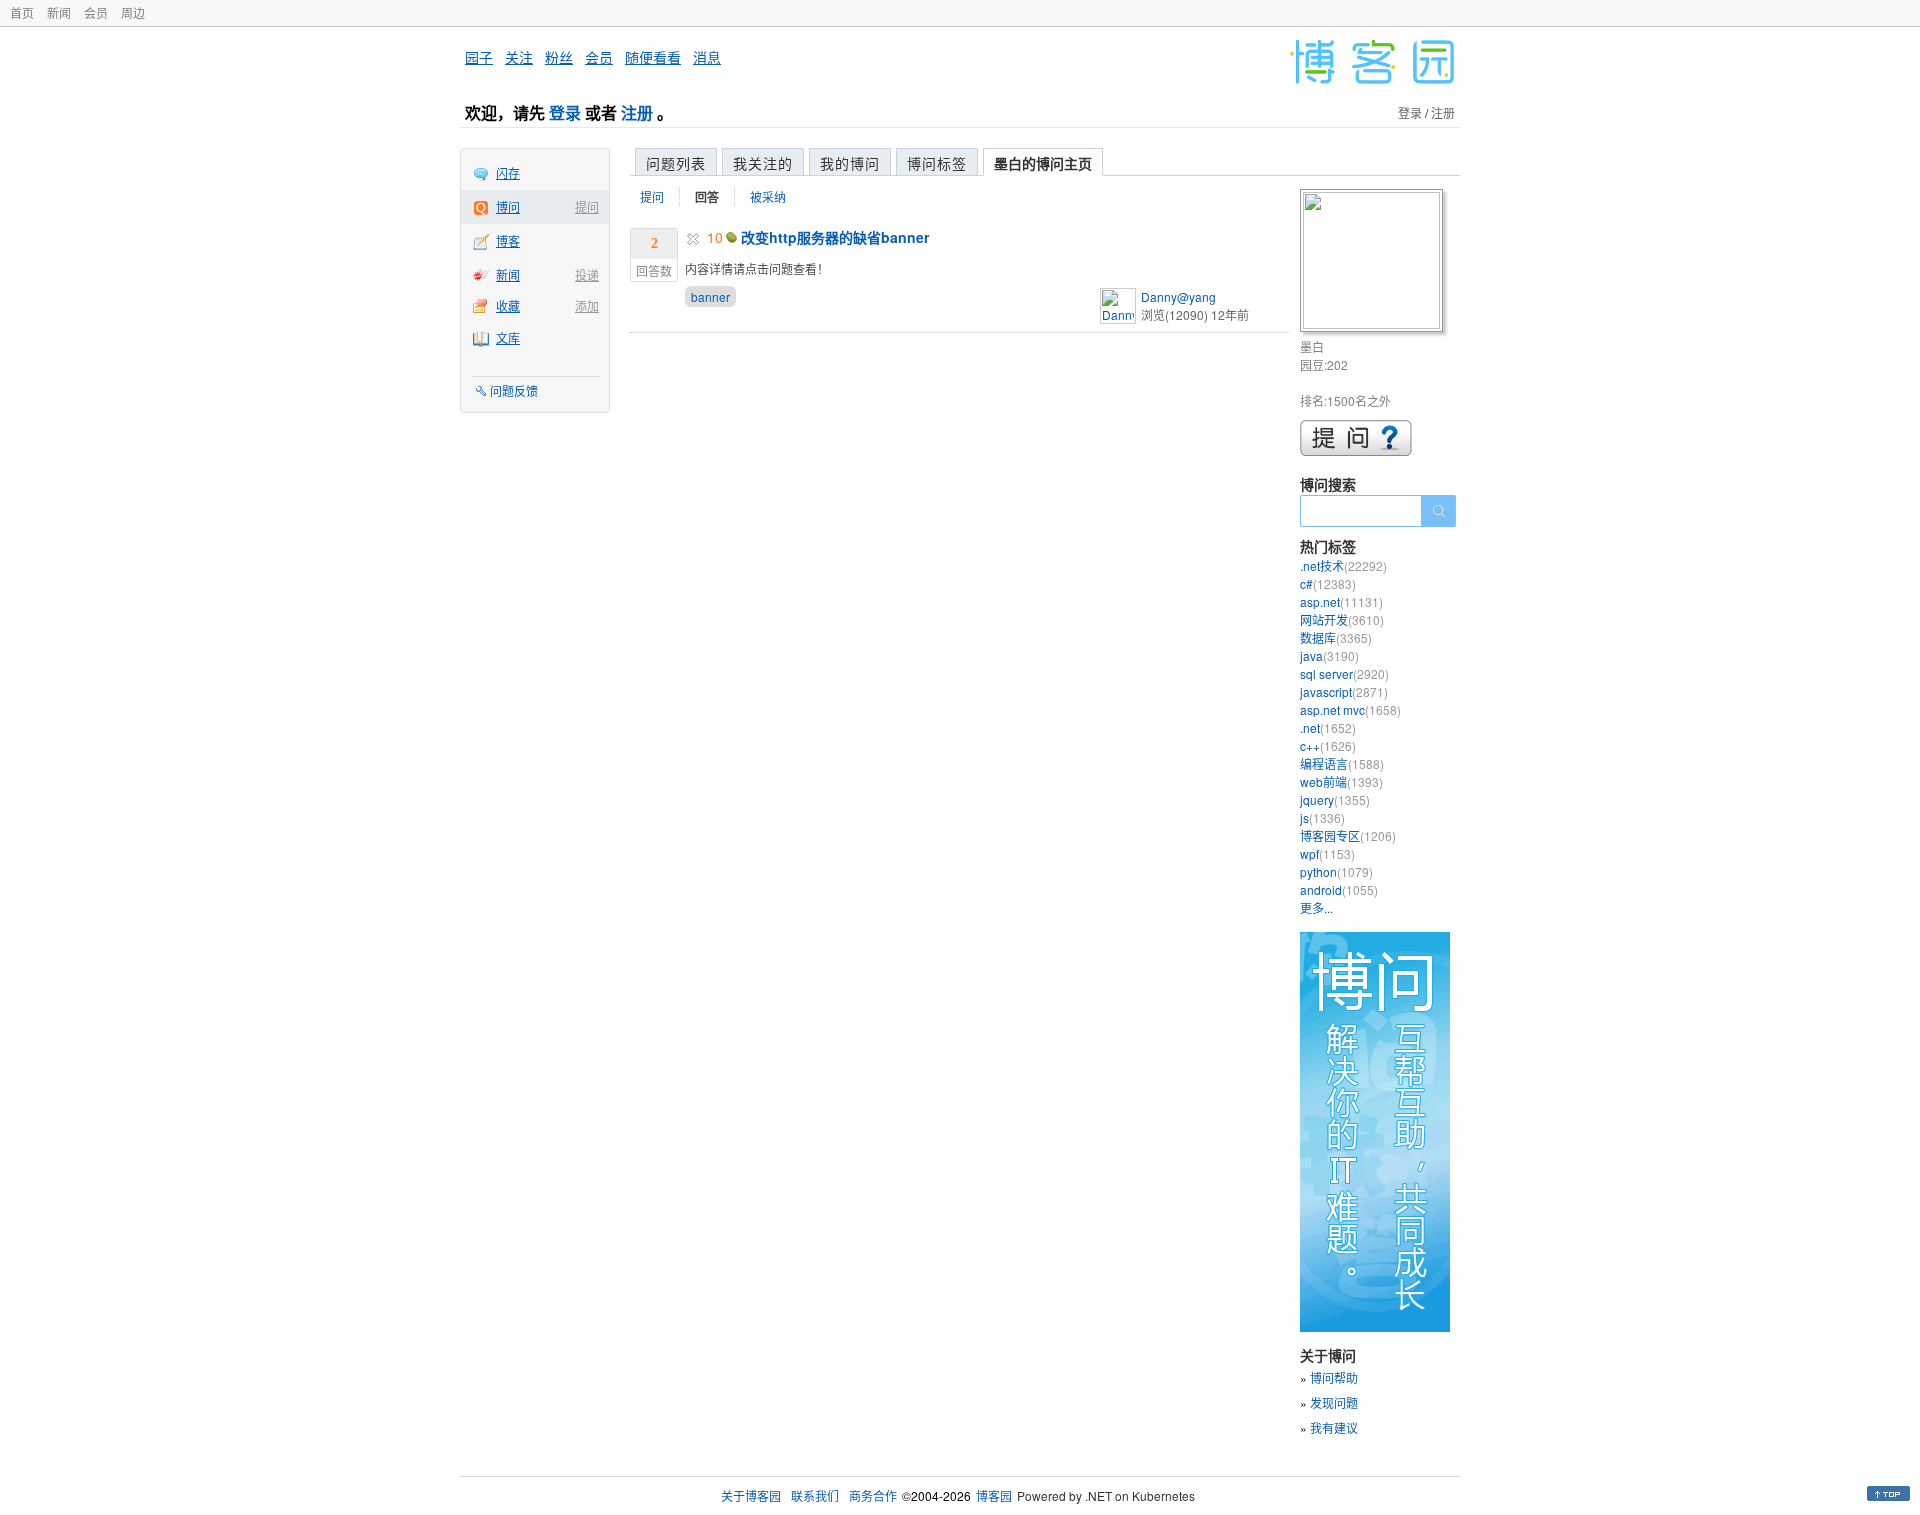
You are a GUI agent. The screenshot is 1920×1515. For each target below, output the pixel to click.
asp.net (1341, 601)
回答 (707, 197)
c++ (1328, 745)
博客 (508, 240)
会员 (96, 12)
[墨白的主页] (1374, 263)
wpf (1327, 853)
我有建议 (1334, 1427)
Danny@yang (1178, 296)
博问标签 (937, 163)
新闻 (59, 12)
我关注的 (763, 163)
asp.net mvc (1350, 709)
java (1329, 655)
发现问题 (1334, 1402)
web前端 (1341, 781)
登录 (565, 112)
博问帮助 (1334, 1377)
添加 (587, 305)
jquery (1335, 799)
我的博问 (850, 163)
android (1339, 889)
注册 (637, 112)
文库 (508, 337)
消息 (707, 57)
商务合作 (873, 1495)
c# (1328, 583)
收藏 (508, 305)
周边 (133, 12)
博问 (508, 206)
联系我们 (815, 1495)
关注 (519, 57)
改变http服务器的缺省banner (835, 237)
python (1336, 871)
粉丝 (559, 57)
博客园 (994, 1495)
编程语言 (1342, 763)
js (1322, 817)
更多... (1316, 907)
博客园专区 (1348, 835)
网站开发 (1342, 619)
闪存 (508, 172)
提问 (587, 206)
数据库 (1336, 637)
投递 (587, 274)
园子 (479, 57)
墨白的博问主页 (1043, 163)
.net (1328, 727)
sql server (1344, 673)
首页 (22, 12)
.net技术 (1343, 565)
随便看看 (653, 57)
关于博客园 (751, 1495)
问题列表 (676, 163)
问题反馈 (514, 390)
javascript (1344, 691)
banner (710, 296)
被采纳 (768, 196)
